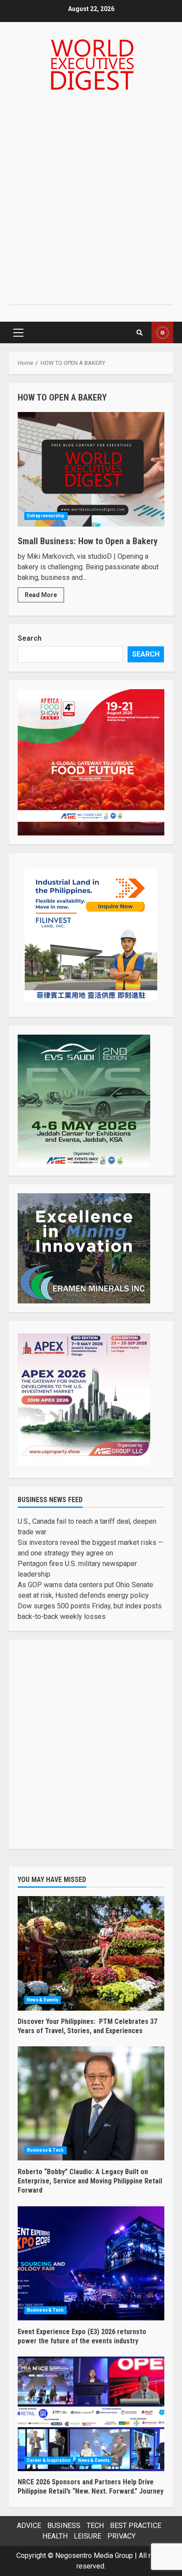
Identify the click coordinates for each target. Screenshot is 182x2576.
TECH (95, 2526)
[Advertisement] (91, 201)
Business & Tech (45, 2150)
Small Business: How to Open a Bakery (91, 469)
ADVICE (29, 2526)
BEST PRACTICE (136, 2526)
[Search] (139, 333)
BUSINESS (64, 2526)
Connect (162, 332)
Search (30, 638)
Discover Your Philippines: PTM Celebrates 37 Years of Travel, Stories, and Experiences (91, 1953)
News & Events (43, 2000)
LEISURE (87, 2536)
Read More (41, 595)
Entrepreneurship (46, 516)
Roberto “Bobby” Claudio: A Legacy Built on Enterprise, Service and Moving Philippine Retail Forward (91, 2104)
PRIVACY (121, 2536)
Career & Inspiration (49, 2460)
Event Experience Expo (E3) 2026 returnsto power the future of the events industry (91, 2264)
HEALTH (55, 2536)
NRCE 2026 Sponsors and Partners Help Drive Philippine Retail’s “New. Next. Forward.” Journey (91, 2414)
